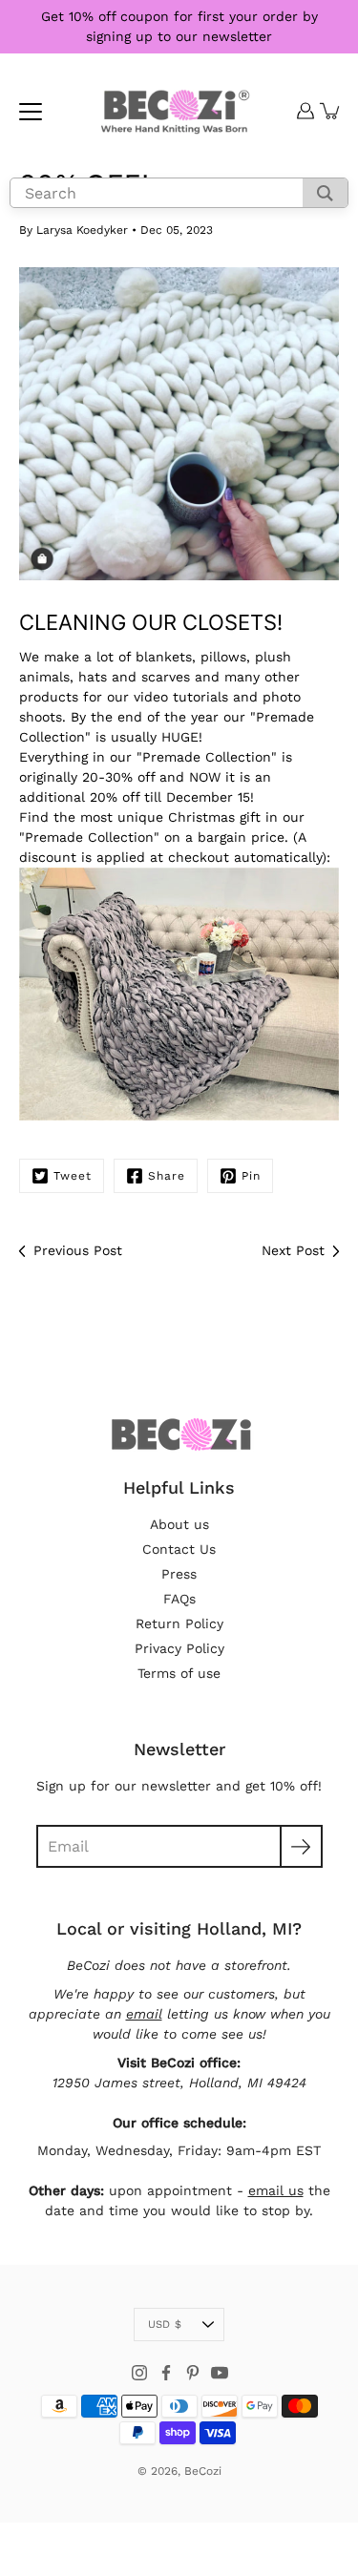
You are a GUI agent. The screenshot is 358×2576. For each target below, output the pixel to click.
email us (276, 2190)
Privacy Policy (179, 1648)
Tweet (73, 1176)
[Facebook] (166, 2373)
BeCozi (203, 2471)
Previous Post (78, 1250)
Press (179, 1574)
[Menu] (31, 112)
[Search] (325, 193)
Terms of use (179, 1673)
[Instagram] (139, 2373)
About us (179, 1524)
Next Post (293, 1250)
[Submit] (301, 1846)
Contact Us (179, 1549)
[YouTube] (220, 2373)
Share (167, 1176)
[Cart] (330, 111)
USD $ (165, 2325)
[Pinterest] (193, 2373)
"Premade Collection (204, 757)
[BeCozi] (175, 111)
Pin (251, 1176)
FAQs (179, 1599)
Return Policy (179, 1623)
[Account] (305, 111)
